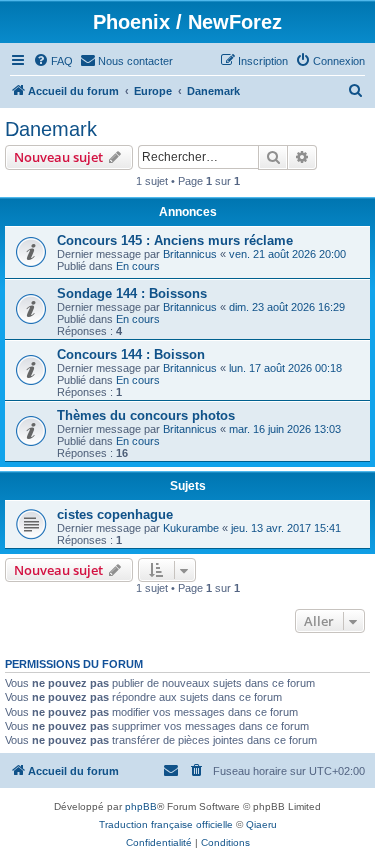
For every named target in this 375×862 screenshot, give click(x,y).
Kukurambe (191, 528)
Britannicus (190, 254)
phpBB (141, 806)
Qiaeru (261, 824)
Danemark (51, 129)
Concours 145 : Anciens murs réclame (175, 240)
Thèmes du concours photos (146, 415)
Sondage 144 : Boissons (132, 293)
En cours (138, 266)
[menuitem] (53, 61)
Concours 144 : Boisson (131, 354)
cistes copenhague (115, 514)
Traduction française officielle (166, 824)
